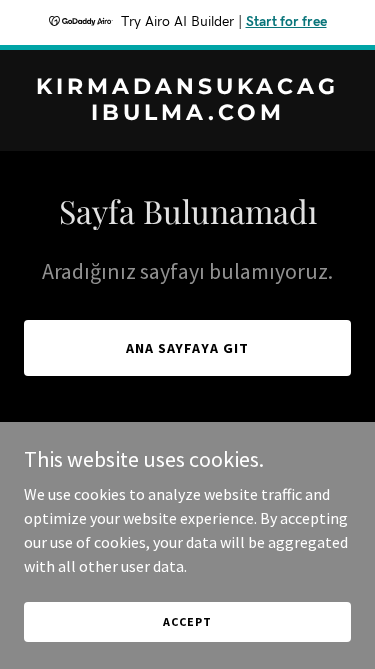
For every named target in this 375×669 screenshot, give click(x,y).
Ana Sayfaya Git (188, 348)
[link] (187, 114)
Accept (187, 621)
